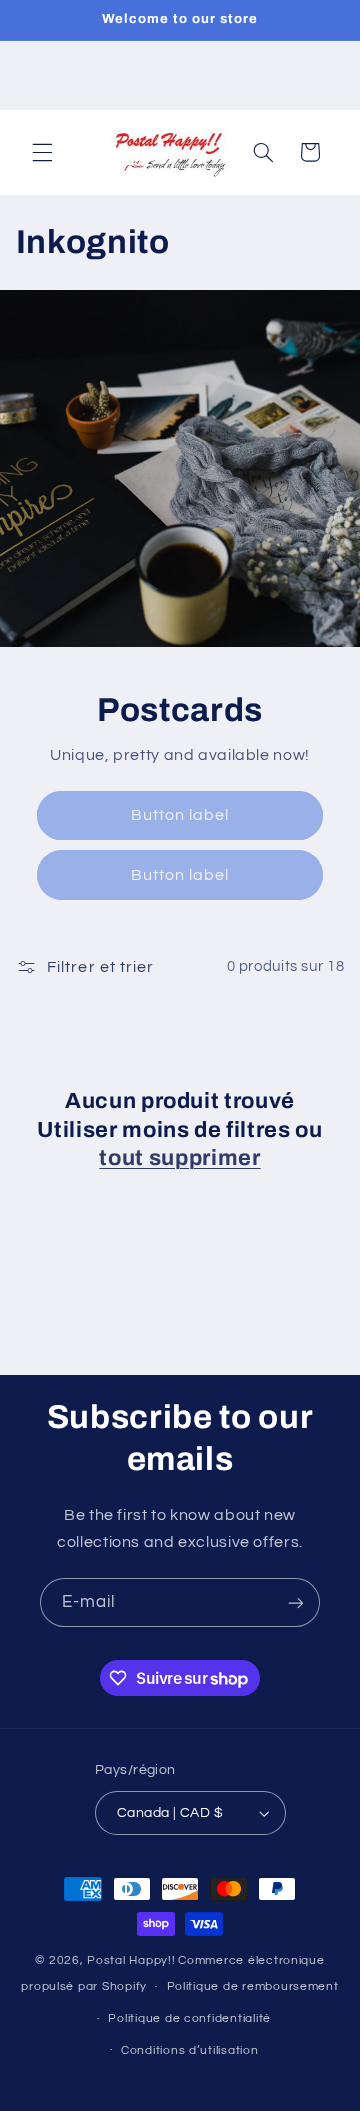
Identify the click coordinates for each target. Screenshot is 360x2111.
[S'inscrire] (296, 1602)
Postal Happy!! (131, 1960)
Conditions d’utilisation (190, 2050)
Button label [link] (180, 815)
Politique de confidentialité (189, 2018)
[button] (42, 152)
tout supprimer (179, 1158)
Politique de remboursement (253, 1986)
